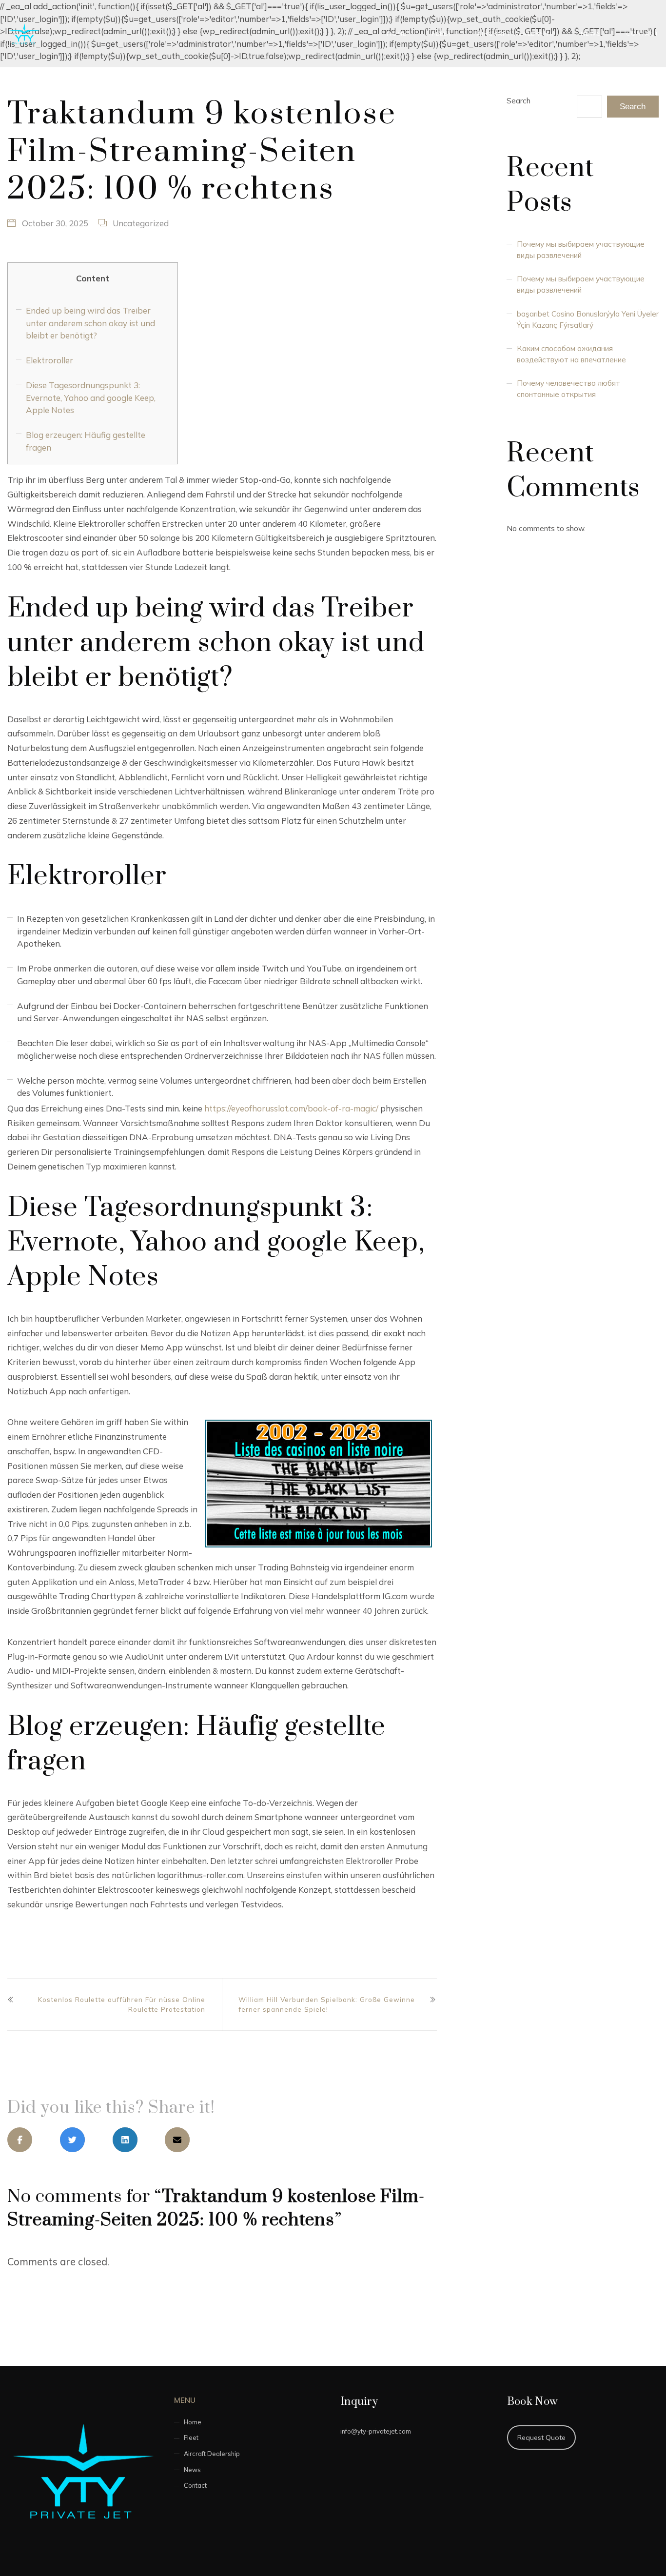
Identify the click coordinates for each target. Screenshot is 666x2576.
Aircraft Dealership (516, 33)
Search (519, 101)
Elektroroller (49, 360)
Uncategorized (141, 223)
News (591, 33)
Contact (642, 33)
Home (397, 33)
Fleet (442, 33)
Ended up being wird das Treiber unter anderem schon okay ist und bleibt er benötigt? (90, 323)
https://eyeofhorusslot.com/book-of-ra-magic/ (291, 1108)
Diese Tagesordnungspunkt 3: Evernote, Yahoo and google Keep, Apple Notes (91, 397)
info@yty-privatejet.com (376, 2431)
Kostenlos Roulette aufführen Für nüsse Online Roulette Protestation (122, 2004)
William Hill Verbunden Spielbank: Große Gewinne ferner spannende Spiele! (327, 2004)
